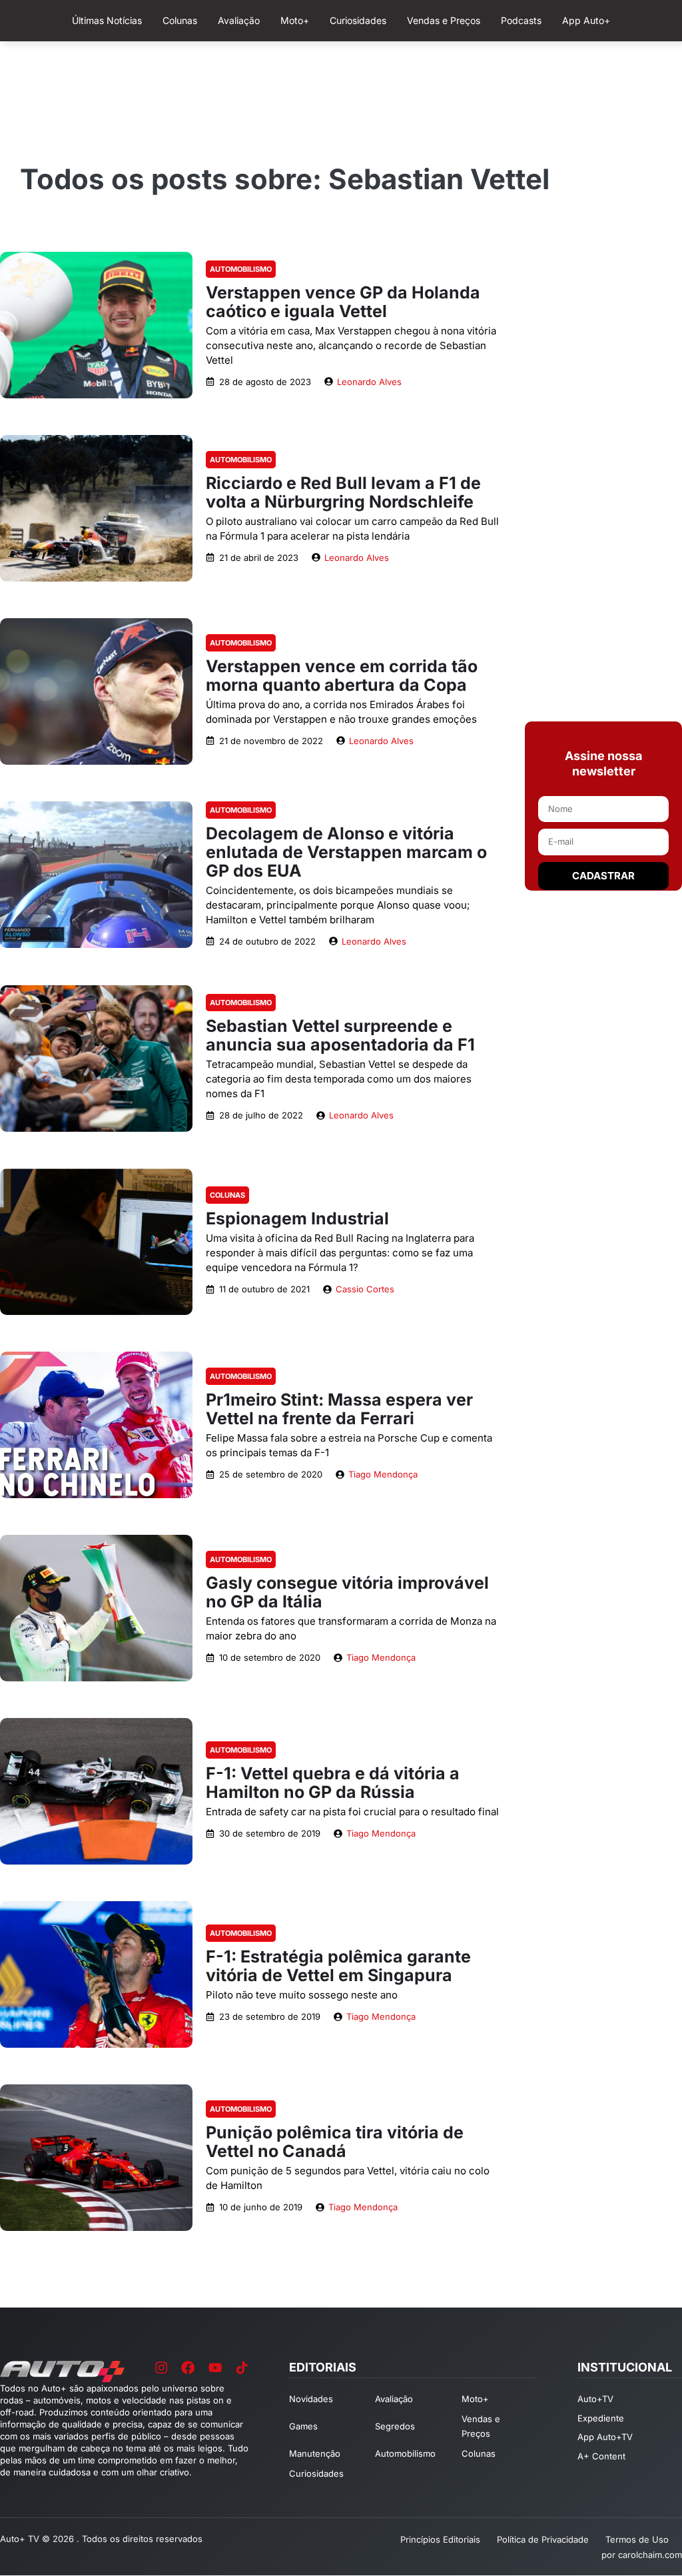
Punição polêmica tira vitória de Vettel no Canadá (335, 2142)
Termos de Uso (637, 2539)
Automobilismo (241, 269)
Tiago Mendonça (383, 1474)
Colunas (227, 1195)
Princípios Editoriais (440, 2539)
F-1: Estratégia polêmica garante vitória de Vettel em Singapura (338, 1966)
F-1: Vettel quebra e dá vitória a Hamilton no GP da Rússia (333, 1783)
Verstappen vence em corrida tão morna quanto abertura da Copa (342, 675)
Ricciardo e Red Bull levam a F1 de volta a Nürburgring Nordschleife (343, 492)
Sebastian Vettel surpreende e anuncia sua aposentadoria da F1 (340, 1035)
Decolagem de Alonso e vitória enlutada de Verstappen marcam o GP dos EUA (346, 852)
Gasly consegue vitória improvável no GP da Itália (347, 1592)
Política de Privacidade (543, 2539)
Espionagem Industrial (297, 1218)
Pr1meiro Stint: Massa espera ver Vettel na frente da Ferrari (339, 1409)
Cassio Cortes (365, 1289)
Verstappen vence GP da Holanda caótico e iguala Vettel (343, 302)
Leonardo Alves (369, 382)
